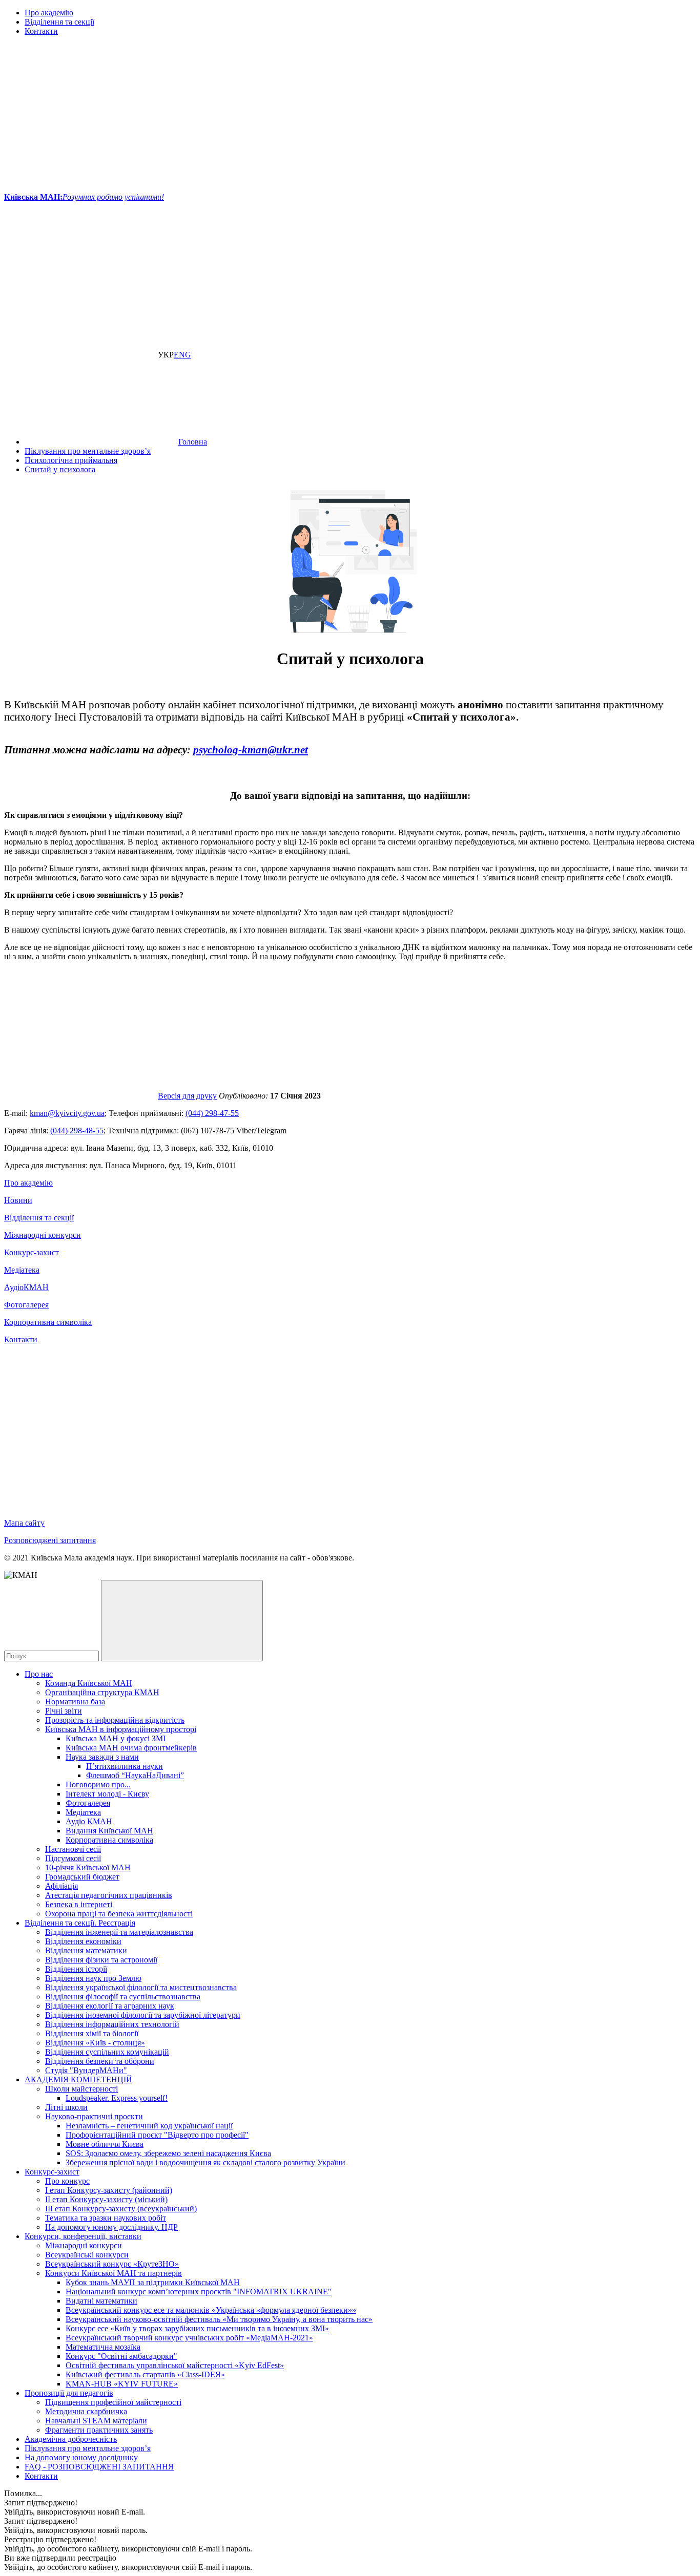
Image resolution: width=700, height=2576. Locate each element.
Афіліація (61, 1886)
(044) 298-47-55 (212, 1113)
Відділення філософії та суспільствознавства (123, 1997)
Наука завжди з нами (102, 1757)
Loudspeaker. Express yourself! (117, 2098)
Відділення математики (86, 1950)
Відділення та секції (59, 22)
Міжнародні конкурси (43, 1235)
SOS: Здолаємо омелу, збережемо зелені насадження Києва (168, 2153)
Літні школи (66, 2107)
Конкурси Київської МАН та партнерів (114, 2273)
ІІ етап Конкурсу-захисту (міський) (106, 2199)
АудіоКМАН (26, 1287)
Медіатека (22, 1270)
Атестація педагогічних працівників (109, 1895)
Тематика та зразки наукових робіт (106, 2218)
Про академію (49, 13)
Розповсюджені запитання (50, 1540)
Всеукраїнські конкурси (87, 2255)
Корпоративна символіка (48, 1322)
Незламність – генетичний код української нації (149, 2126)
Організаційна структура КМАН (102, 1692)
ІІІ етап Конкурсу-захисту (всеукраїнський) (121, 2209)
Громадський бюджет (82, 1877)
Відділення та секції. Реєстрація (80, 1923)
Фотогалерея (26, 1305)
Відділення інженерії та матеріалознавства (119, 1932)
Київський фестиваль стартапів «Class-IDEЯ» (145, 2374)
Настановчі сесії (73, 1849)
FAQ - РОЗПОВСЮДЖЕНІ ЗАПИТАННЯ (99, 2467)
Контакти (41, 31)
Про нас (39, 1674)
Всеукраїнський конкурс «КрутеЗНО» (112, 2264)
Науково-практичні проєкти (94, 2116)
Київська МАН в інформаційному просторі (121, 1729)
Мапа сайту (24, 1523)
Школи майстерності (81, 2089)
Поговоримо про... (98, 1785)
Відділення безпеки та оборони (100, 2061)
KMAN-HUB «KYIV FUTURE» (122, 2384)
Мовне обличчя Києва (105, 2144)
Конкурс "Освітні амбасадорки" (121, 2356)
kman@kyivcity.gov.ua (67, 1113)
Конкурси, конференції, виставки (83, 2236)
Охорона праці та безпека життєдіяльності (119, 1914)
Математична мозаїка (103, 2347)
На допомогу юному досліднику (81, 2457)
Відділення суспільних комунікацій (107, 2052)
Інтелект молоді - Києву (107, 1794)
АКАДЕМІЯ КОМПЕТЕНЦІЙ (78, 2079)
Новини (18, 1200)
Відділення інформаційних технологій (112, 2024)
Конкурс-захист (32, 1252)
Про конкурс (67, 2181)
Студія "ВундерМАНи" (86, 2070)
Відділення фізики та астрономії (101, 1960)
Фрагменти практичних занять (99, 2430)
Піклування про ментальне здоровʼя (88, 2448)
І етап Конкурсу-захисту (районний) (109, 2190)
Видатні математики (101, 2301)
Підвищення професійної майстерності (113, 2402)
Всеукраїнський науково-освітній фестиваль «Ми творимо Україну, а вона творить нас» (219, 2319)
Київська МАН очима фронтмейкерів (131, 1748)
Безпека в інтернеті (79, 1904)
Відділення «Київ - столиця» (95, 2043)
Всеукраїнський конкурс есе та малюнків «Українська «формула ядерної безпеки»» (211, 2310)
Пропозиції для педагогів (69, 2393)
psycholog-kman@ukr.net (251, 749)
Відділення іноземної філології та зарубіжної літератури (143, 2015)
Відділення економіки (83, 1941)
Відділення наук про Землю (93, 1978)
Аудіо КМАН (89, 1821)
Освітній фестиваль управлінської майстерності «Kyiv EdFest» (175, 2365)
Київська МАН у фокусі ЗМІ (116, 1738)
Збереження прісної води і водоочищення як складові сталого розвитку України (205, 2162)
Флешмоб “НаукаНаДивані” (135, 1775)
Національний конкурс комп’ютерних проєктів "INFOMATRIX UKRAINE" (199, 2292)
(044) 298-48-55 (77, 1131)
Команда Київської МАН (89, 1683)
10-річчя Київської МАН (88, 1867)
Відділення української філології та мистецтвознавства (141, 1987)
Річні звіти (64, 1711)
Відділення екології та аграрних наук (110, 2006)
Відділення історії (76, 1969)
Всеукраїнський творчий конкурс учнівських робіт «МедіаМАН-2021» (189, 2338)
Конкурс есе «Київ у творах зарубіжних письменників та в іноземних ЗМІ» (197, 2328)
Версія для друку (187, 1096)
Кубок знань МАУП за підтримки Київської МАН (153, 2282)
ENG (182, 355)
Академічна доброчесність (71, 2439)
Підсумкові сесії (73, 1858)
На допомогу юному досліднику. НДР (111, 2227)
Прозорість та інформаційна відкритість (115, 1720)
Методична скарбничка (86, 2411)
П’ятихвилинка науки (125, 1766)
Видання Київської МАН (109, 1831)
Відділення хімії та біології (92, 2033)
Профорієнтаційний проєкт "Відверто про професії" (157, 2135)
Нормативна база (75, 1702)
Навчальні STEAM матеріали (96, 2421)
